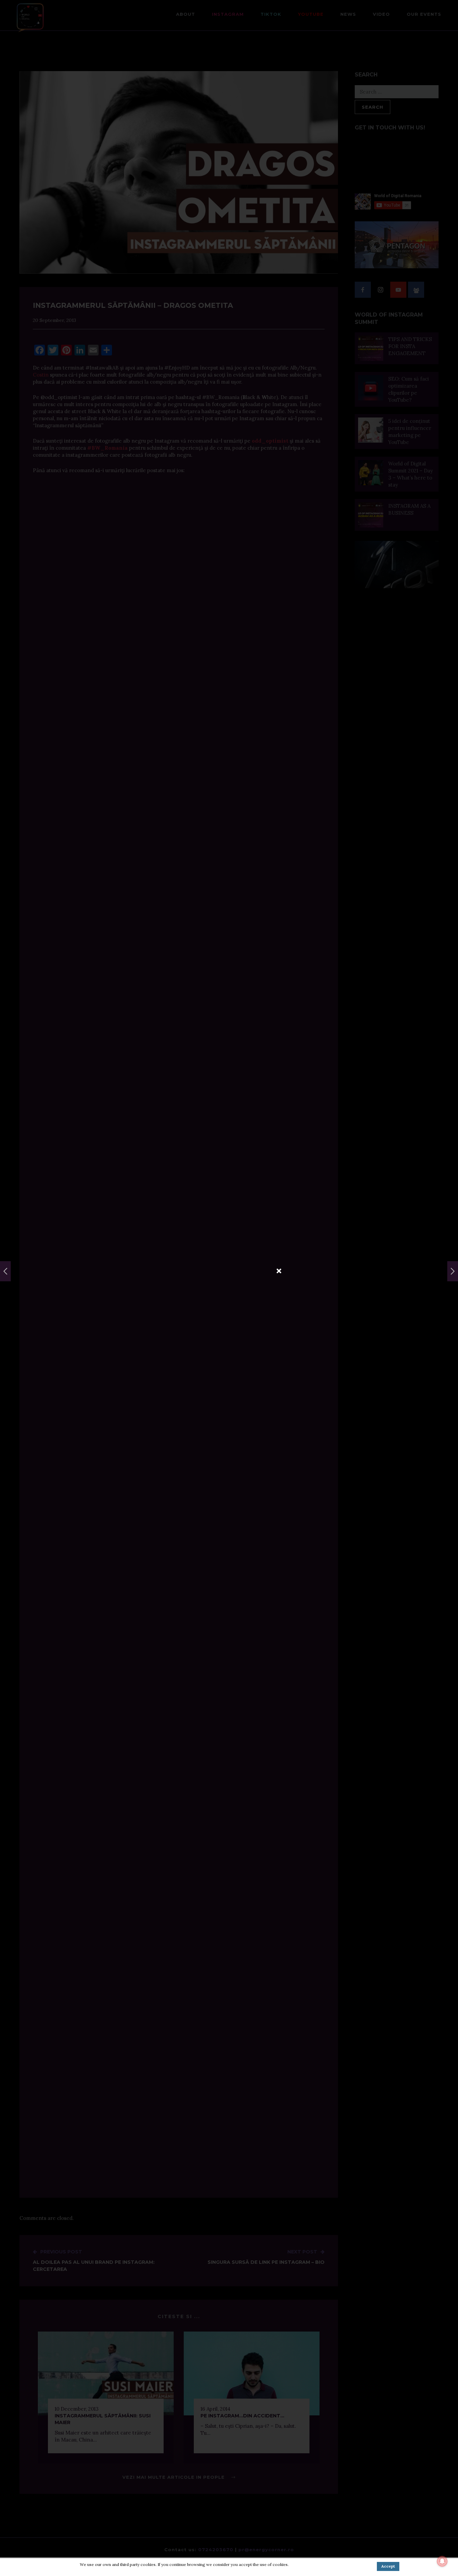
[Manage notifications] (442, 2561)
